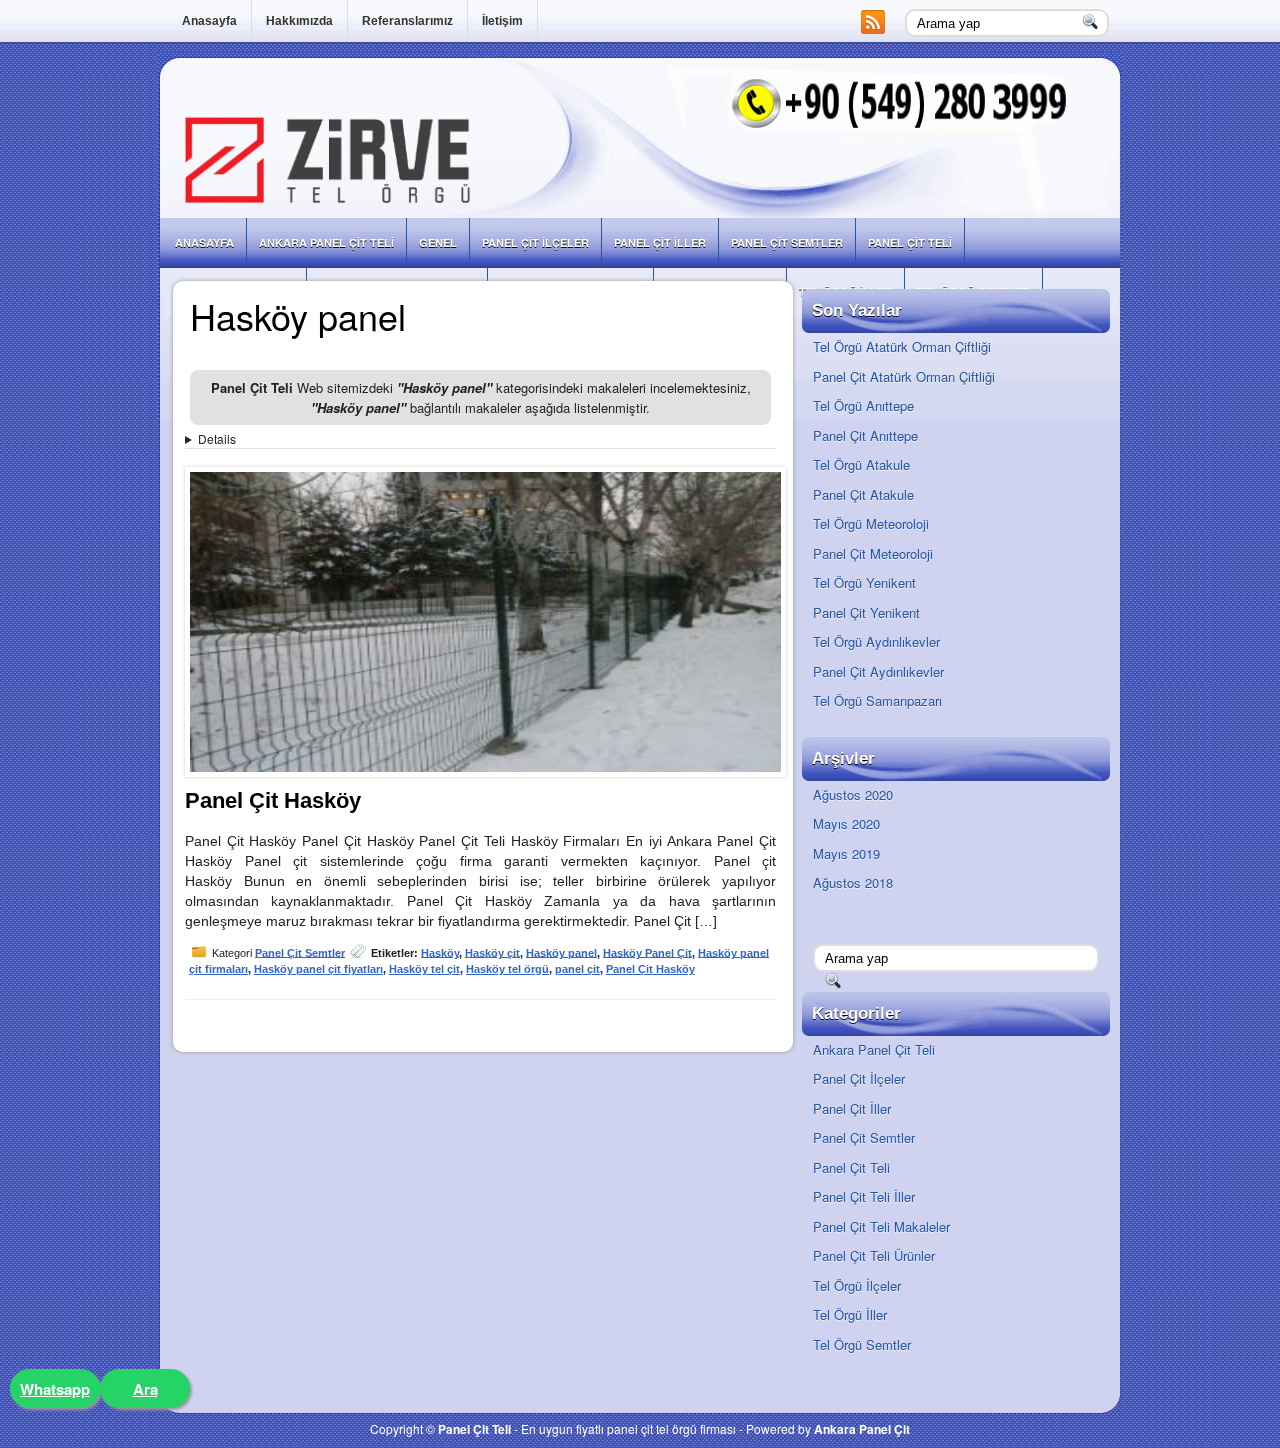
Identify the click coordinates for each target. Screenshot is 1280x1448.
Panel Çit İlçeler (535, 242)
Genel (438, 242)
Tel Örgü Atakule (861, 464)
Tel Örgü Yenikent (864, 582)
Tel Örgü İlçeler (857, 1285)
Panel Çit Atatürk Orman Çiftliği (904, 376)
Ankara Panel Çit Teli (326, 242)
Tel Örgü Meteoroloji (871, 523)
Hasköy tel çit (424, 969)
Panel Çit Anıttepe (865, 435)
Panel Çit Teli (910, 242)
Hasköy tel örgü (507, 969)
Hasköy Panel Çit (647, 952)
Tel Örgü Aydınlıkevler (876, 641)
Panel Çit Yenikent (866, 612)
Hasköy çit (492, 952)
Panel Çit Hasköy (273, 800)
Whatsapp (55, 1389)
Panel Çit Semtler (787, 242)
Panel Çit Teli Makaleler (881, 1226)
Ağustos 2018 (853, 882)
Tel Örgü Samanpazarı (877, 700)
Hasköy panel (561, 952)
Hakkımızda (299, 21)
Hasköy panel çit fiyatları (318, 969)
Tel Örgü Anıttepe (863, 405)
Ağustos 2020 (853, 794)
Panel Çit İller (660, 242)
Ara (145, 1389)
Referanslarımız (407, 21)
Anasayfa (209, 21)
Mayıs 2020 (846, 823)
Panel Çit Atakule (863, 494)
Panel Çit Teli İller (864, 1196)
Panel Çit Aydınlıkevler (878, 671)
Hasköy (440, 952)
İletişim (502, 21)
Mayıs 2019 (846, 853)
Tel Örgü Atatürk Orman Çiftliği (902, 346)
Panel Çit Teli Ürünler (874, 1255)
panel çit (577, 969)
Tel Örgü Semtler (862, 1344)
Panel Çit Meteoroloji (873, 553)
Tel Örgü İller (850, 1314)
